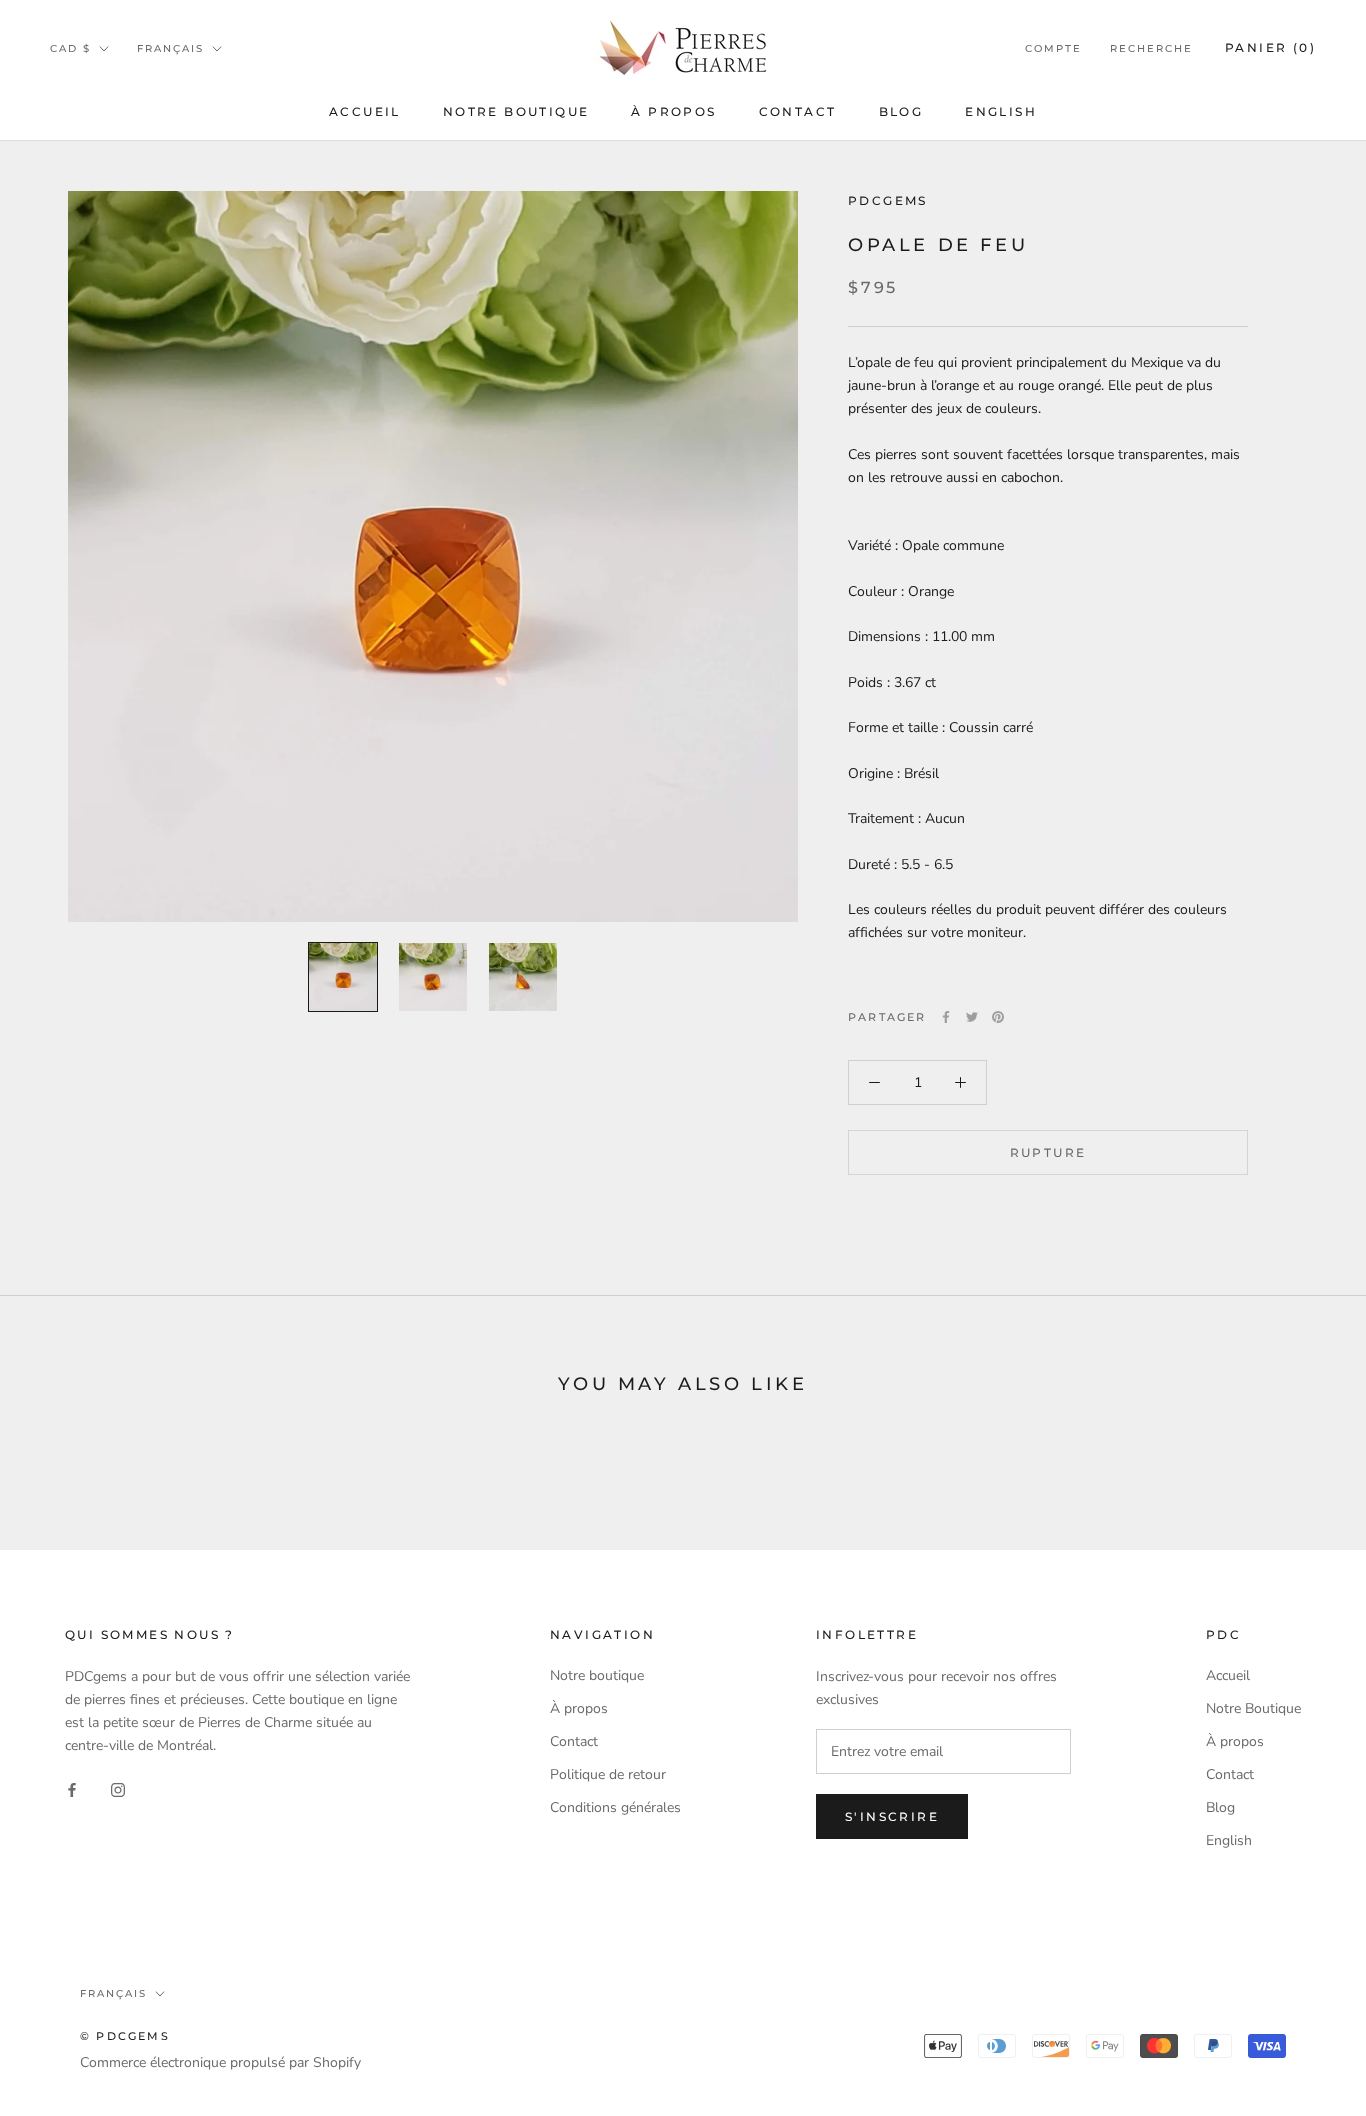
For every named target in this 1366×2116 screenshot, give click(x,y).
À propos (673, 111)
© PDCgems (125, 2036)
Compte (1053, 48)
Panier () (1270, 47)
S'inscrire (892, 1816)
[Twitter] (972, 1017)
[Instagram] (118, 1788)
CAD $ (70, 48)
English (1001, 111)
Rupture (1048, 1152)
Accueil (365, 111)
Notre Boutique (516, 111)
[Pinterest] (998, 1017)
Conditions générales (615, 1807)
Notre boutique (597, 1675)
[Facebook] (946, 1017)
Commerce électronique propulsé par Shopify (220, 2062)
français (170, 48)
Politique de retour (608, 1774)
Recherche (1151, 48)
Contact (798, 111)
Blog (901, 111)
